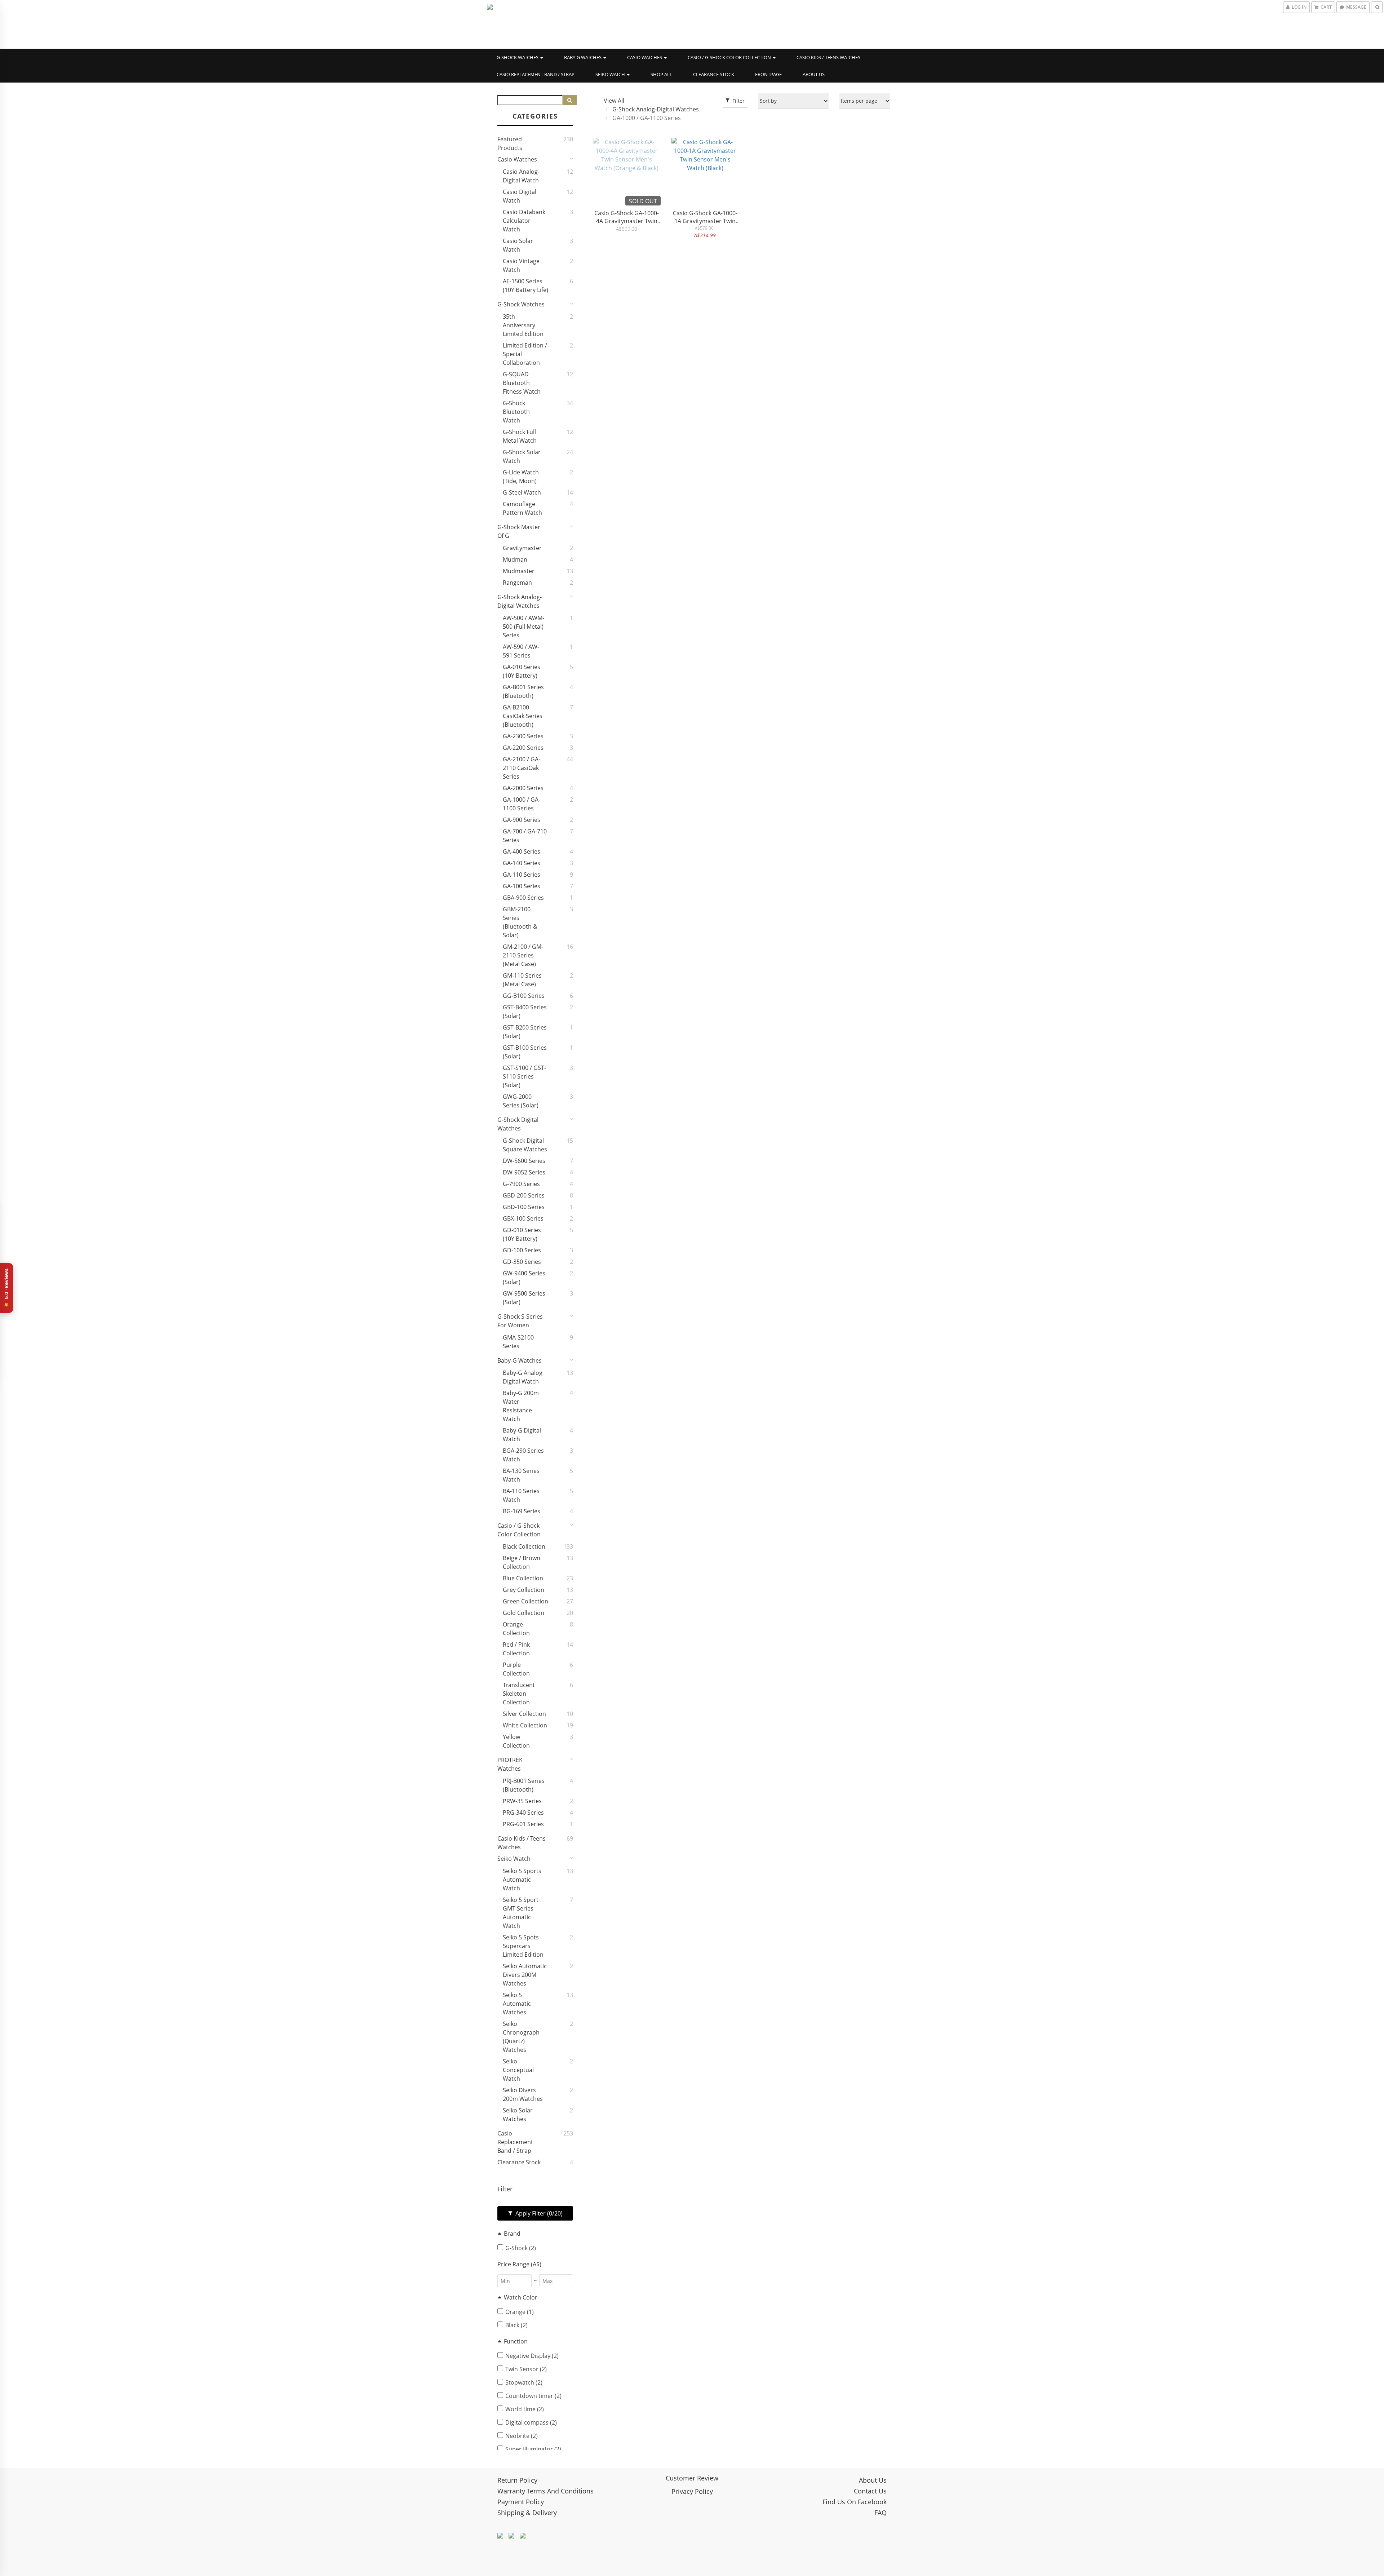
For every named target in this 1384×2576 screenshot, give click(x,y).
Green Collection (525, 1601)
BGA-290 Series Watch (523, 1455)
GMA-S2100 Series (518, 1342)
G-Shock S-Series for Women (520, 1321)
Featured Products (510, 143)
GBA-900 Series (523, 898)
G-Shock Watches (518, 57)
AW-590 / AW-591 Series (521, 651)
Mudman (515, 559)
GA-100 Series (522, 886)
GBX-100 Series (523, 1218)
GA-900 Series (522, 820)
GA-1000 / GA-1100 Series (522, 804)
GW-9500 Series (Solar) (524, 1298)
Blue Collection (523, 1578)
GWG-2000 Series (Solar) (521, 1101)
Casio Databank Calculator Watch (524, 221)
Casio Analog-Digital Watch (521, 176)
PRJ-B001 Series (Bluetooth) (524, 1785)
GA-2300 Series (523, 736)
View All (614, 101)
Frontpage (768, 74)
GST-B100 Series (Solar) (525, 1052)
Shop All (661, 74)
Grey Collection (524, 1590)
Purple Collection (516, 1669)
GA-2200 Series (523, 748)
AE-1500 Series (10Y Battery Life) (525, 286)
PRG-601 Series (523, 1824)
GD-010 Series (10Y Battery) (522, 1234)
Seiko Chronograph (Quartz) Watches (521, 2037)
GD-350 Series (522, 1262)
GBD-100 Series (524, 1207)
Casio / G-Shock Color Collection (730, 57)
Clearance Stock (714, 74)
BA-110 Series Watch (521, 1495)
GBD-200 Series (524, 1195)
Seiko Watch (611, 74)
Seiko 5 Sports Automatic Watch (522, 1880)
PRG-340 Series (523, 1813)
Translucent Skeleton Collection (519, 1694)
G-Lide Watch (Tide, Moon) (521, 477)
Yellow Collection (516, 1741)
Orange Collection (516, 1629)
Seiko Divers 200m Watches (523, 2094)
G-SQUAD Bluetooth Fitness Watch (522, 383)
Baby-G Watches (583, 57)
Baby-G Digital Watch (522, 1435)
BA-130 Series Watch (521, 1475)
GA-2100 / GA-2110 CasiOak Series (522, 768)
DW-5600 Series (524, 1161)
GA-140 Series (522, 863)
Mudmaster (519, 571)
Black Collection (524, 1546)
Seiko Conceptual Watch (518, 2070)
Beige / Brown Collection (522, 1562)
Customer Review (692, 2478)
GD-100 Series (522, 1250)
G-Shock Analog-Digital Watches (520, 601)
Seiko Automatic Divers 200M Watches (525, 1975)
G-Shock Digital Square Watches (525, 1145)
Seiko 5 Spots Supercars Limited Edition (523, 1946)
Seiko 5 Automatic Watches (517, 2004)
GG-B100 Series (524, 996)
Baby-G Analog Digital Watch (523, 1377)
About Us (814, 74)
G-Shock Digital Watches (518, 1124)
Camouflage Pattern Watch (522, 508)
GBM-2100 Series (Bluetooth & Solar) (520, 922)
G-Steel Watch (522, 492)
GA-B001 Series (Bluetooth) (523, 691)
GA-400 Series (522, 851)
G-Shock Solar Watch (522, 456)
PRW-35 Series (522, 1801)
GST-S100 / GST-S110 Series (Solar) (524, 1076)
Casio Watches (645, 57)
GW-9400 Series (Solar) (524, 1278)
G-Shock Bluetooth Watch (516, 412)
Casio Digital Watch (520, 196)
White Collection (525, 1725)
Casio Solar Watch (518, 245)
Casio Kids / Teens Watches (828, 57)
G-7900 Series (521, 1184)
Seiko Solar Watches (518, 2115)
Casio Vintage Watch (521, 265)
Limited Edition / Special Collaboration (525, 354)
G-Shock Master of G (519, 531)
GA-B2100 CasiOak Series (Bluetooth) (523, 716)
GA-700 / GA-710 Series (525, 836)
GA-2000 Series (523, 788)
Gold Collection (524, 1613)
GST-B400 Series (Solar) (525, 1012)
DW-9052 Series (524, 1172)
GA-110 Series (522, 875)
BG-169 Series (522, 1511)
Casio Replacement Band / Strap (536, 74)
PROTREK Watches (510, 1764)
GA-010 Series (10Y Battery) (522, 671)
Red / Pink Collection (516, 1649)
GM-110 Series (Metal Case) (522, 980)
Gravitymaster (522, 548)
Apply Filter (538, 2213)
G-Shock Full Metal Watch (520, 436)
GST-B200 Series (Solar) (525, 1032)
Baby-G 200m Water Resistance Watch (521, 1406)
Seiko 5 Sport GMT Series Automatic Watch (521, 1913)
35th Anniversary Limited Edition (523, 325)
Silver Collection (524, 1714)
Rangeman (517, 583)
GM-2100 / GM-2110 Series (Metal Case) (523, 955)
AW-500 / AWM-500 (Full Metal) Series (524, 627)
